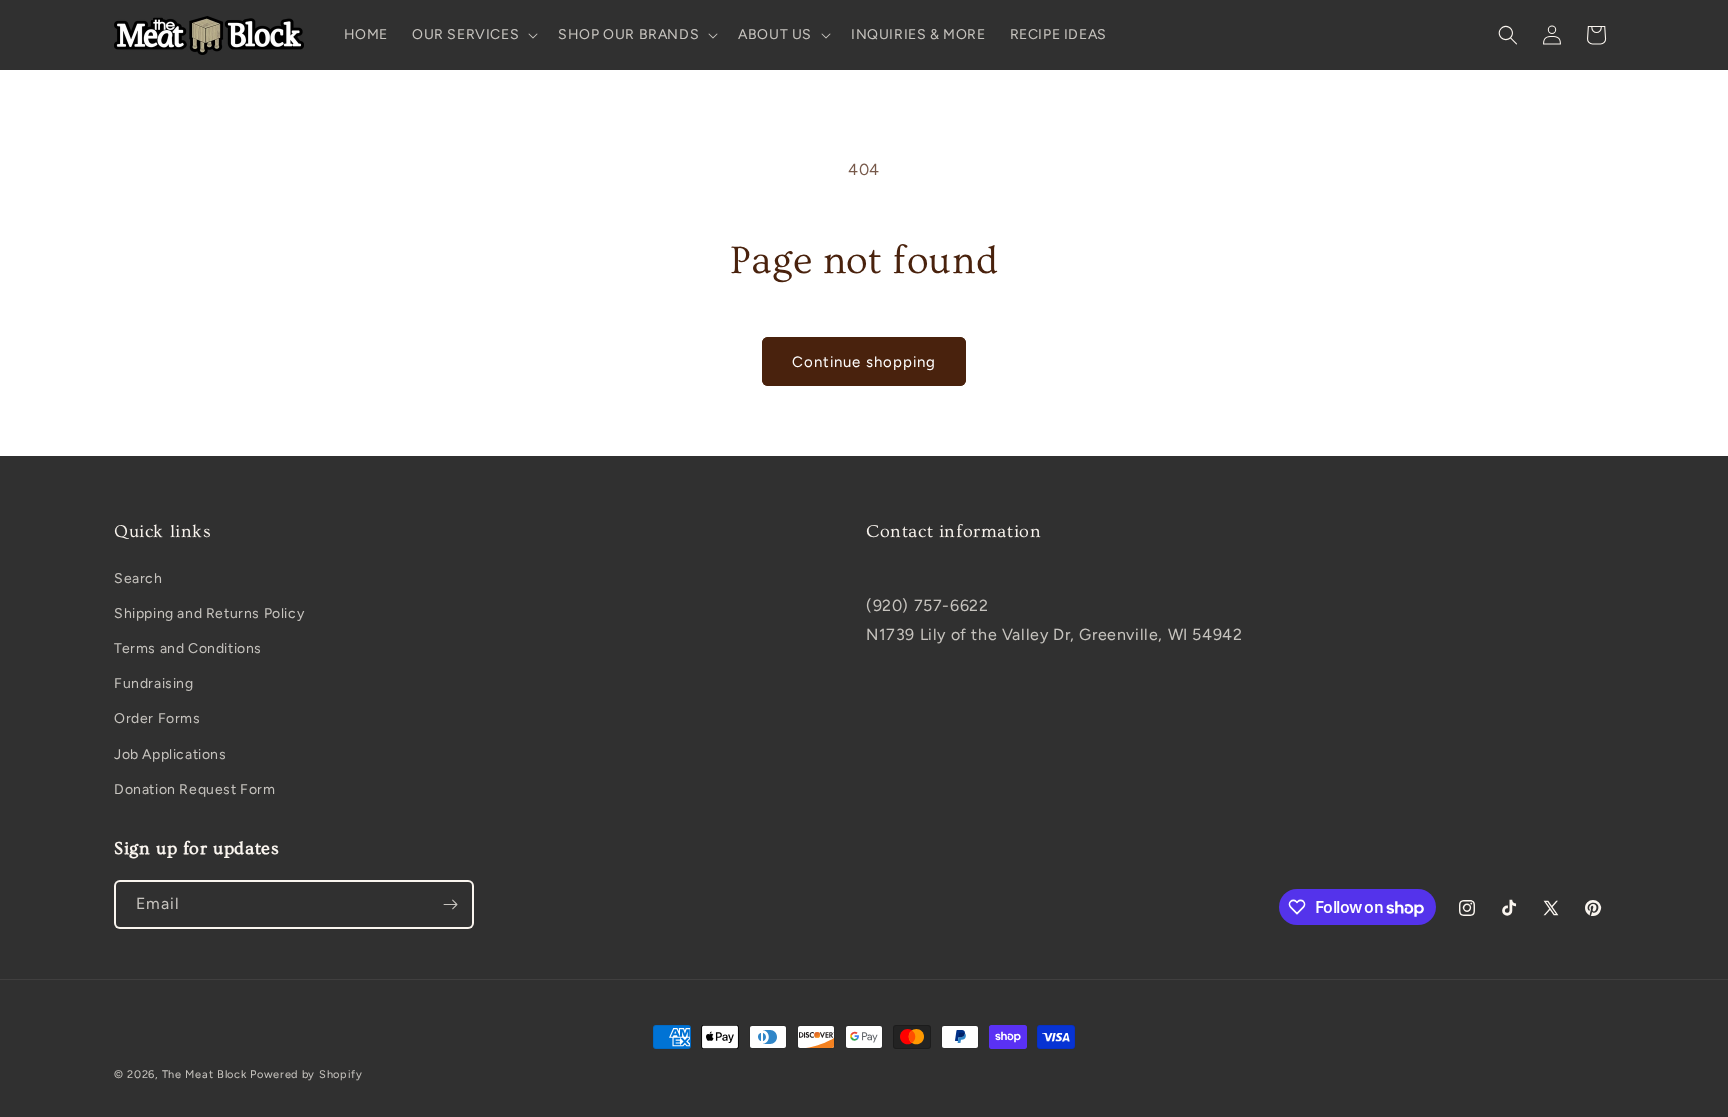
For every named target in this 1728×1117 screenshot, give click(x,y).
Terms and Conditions (188, 648)
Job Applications (170, 754)
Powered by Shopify (306, 1074)
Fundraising (154, 683)
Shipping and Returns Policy (209, 613)
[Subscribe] (450, 904)
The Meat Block (204, 1074)
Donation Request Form (195, 789)
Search (138, 578)
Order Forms (157, 718)
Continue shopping (864, 362)
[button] (473, 35)
